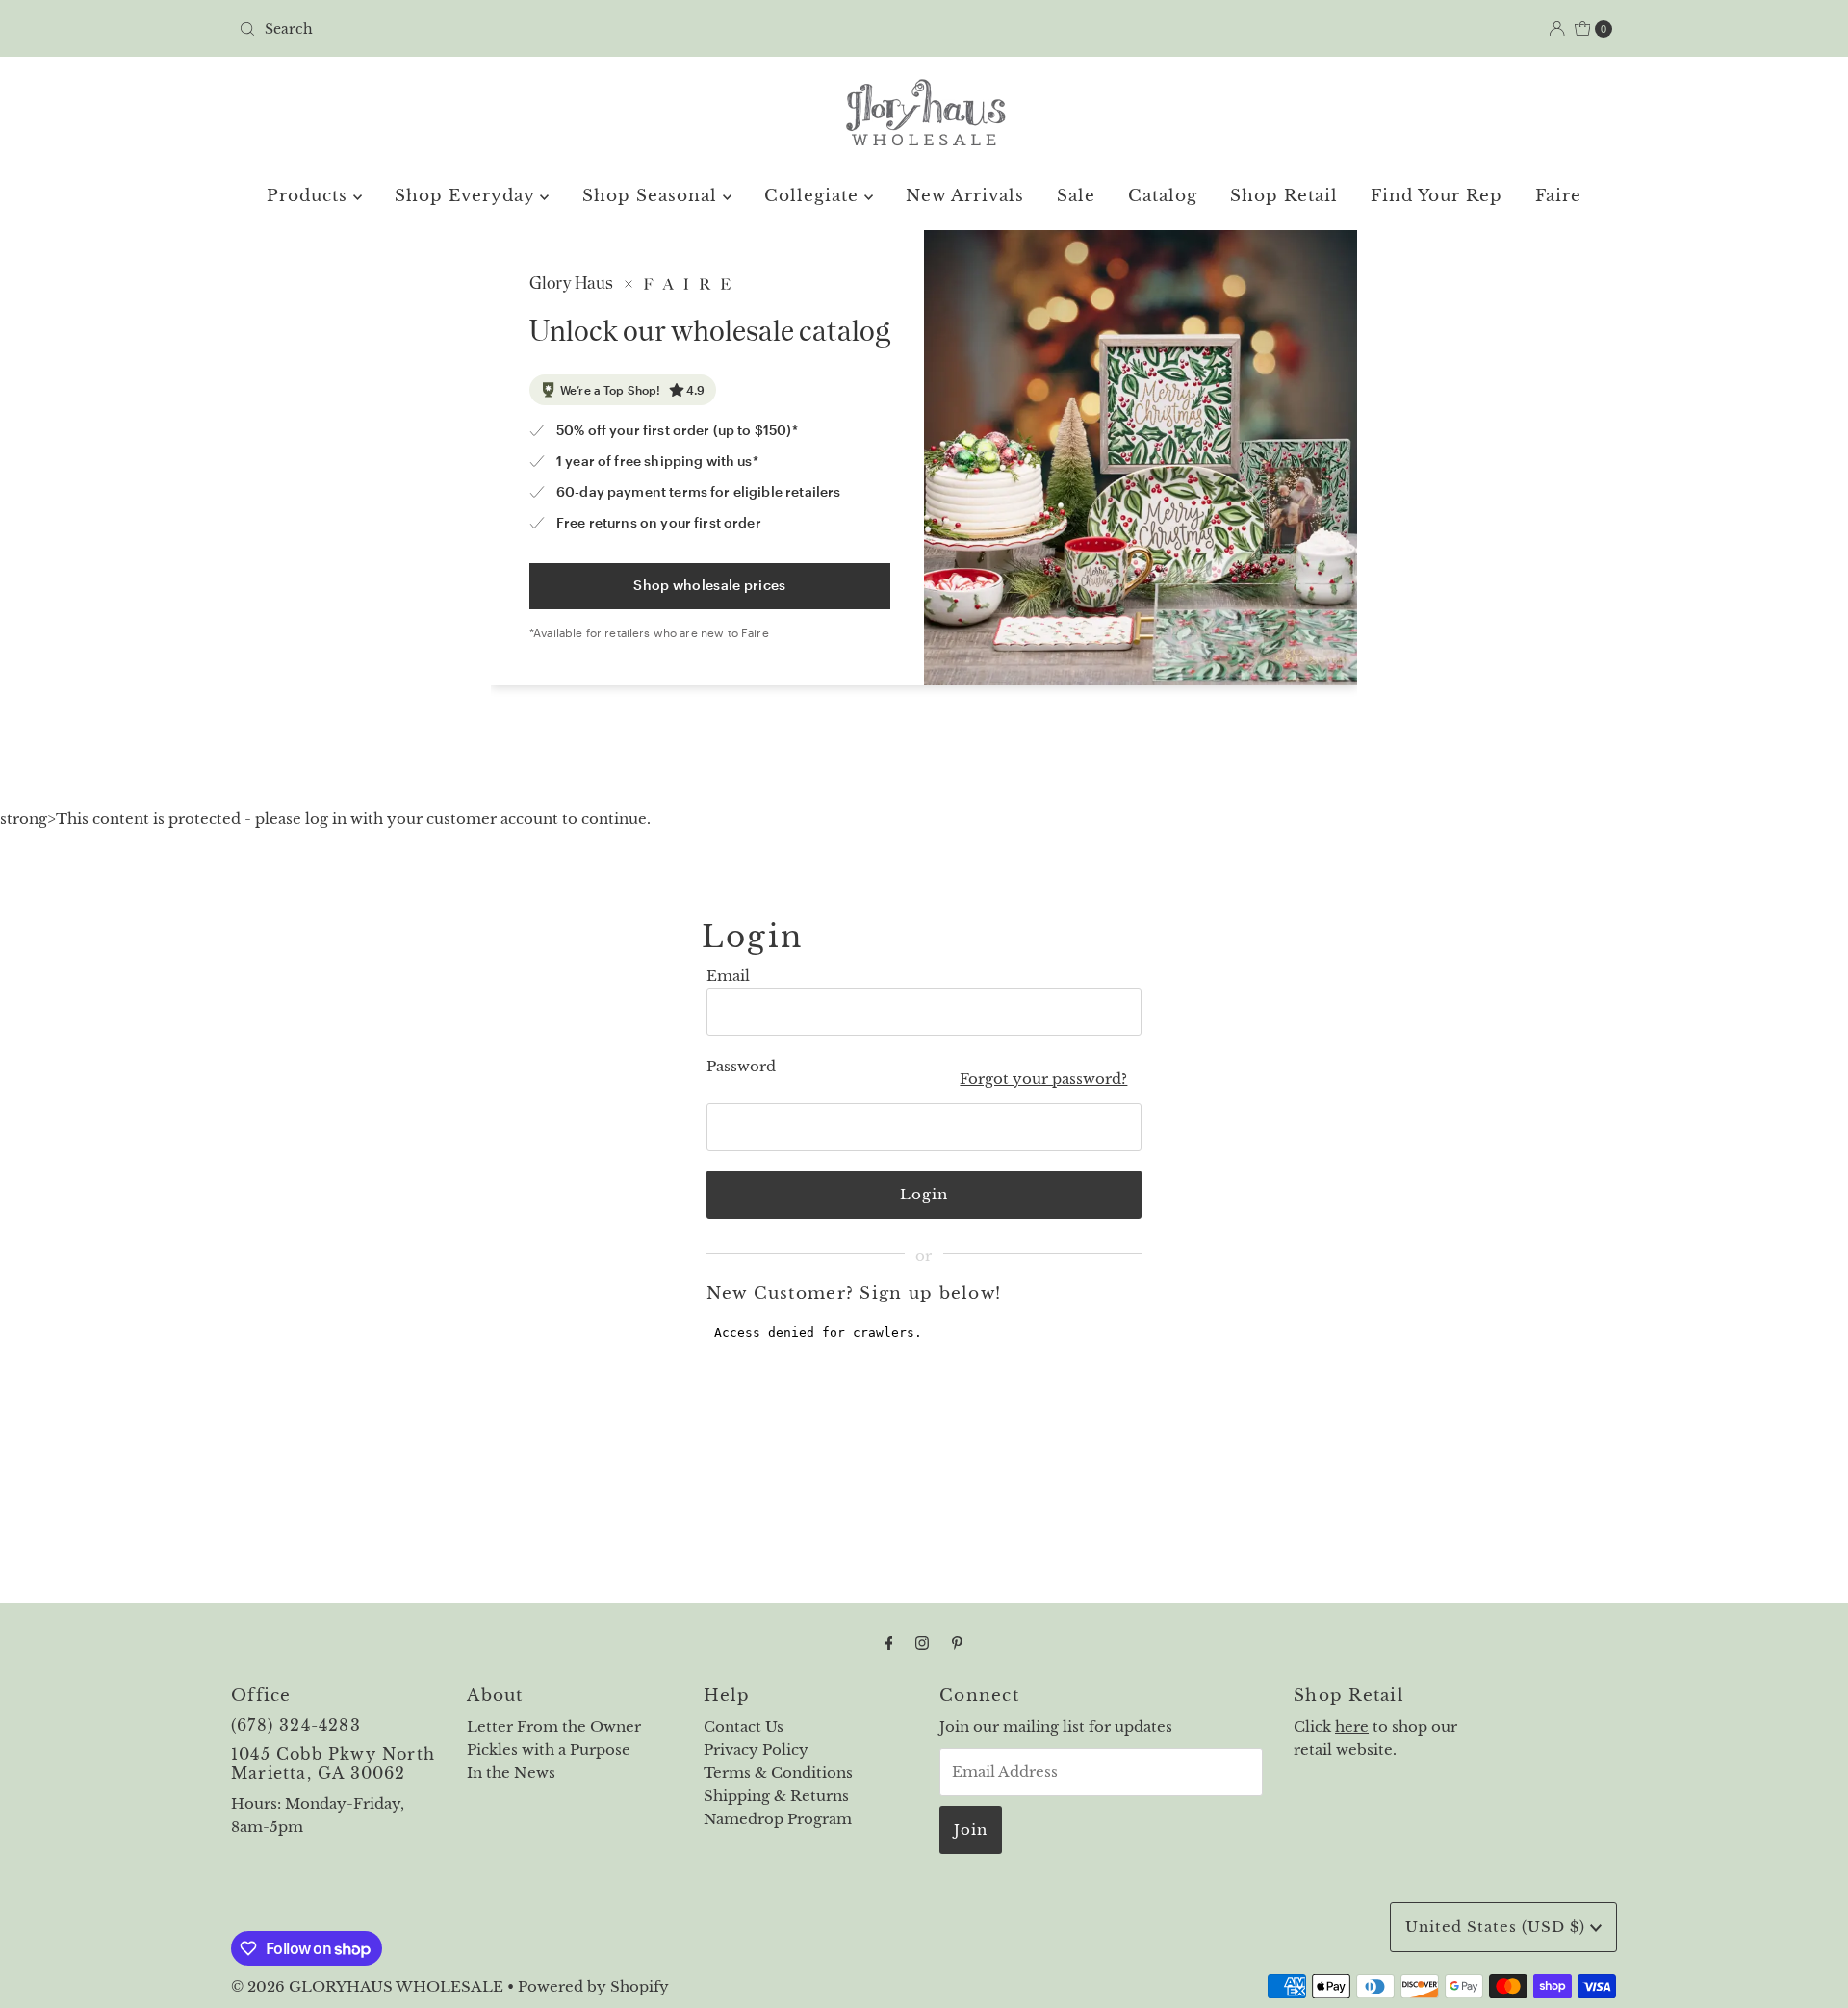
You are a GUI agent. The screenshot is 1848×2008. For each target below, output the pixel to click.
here (1352, 1726)
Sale (1076, 196)
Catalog (1163, 196)
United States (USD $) (1498, 1927)
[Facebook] (889, 1643)
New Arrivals (965, 196)
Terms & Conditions (778, 1773)
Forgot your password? (1043, 1079)
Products (310, 196)
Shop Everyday (467, 196)
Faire (1558, 196)
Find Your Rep (1437, 196)
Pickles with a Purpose (549, 1750)
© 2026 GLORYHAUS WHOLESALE (367, 1986)
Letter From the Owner (554, 1726)
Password (741, 1066)
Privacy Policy (756, 1750)
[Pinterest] (957, 1643)
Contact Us (744, 1726)
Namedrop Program (778, 1819)
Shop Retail (1284, 196)
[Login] (1557, 28)
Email (728, 976)
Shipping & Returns (776, 1796)
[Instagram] (922, 1643)
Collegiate (814, 196)
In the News (511, 1773)
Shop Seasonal (653, 196)
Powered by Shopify (593, 1986)
